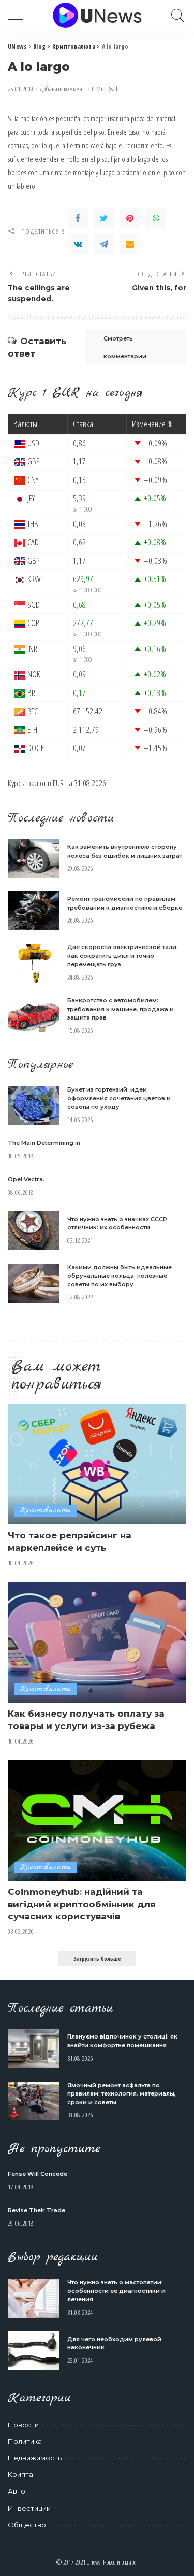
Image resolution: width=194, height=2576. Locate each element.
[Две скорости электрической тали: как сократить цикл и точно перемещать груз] (34, 963)
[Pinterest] (130, 218)
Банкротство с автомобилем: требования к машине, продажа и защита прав (121, 1009)
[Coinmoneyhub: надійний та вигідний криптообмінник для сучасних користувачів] (97, 1821)
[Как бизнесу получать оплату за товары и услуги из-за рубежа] (97, 1642)
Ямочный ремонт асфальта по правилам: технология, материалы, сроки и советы (122, 2094)
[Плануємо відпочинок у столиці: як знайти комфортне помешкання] (34, 2049)
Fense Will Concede (38, 2174)
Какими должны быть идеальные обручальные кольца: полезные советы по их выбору (120, 1276)
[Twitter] (104, 218)
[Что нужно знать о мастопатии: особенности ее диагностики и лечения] (34, 2298)
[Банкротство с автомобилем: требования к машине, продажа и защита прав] (34, 1017)
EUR (58, 783)
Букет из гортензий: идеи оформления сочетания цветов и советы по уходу (119, 1098)
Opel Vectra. (26, 1179)
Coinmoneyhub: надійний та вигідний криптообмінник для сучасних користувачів (82, 1904)
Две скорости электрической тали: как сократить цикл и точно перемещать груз (123, 956)
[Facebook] (78, 218)
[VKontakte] (78, 244)
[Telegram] (104, 244)
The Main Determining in (44, 1143)
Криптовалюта (46, 1510)
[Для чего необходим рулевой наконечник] (34, 2351)
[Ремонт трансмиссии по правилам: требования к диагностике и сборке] (34, 910)
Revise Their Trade (36, 2210)
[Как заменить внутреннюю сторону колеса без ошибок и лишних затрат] (34, 859)
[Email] (130, 244)
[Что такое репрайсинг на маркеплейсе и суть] (97, 1464)
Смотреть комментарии (125, 347)
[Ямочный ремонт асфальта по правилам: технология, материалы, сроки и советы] (34, 2101)
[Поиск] (175, 16)
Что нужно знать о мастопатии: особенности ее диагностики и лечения (116, 2291)
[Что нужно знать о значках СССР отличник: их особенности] (34, 1231)
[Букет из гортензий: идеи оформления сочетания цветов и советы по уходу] (34, 1106)
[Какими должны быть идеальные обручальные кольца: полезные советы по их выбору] (34, 1283)
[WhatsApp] (156, 218)
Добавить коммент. (63, 89)
